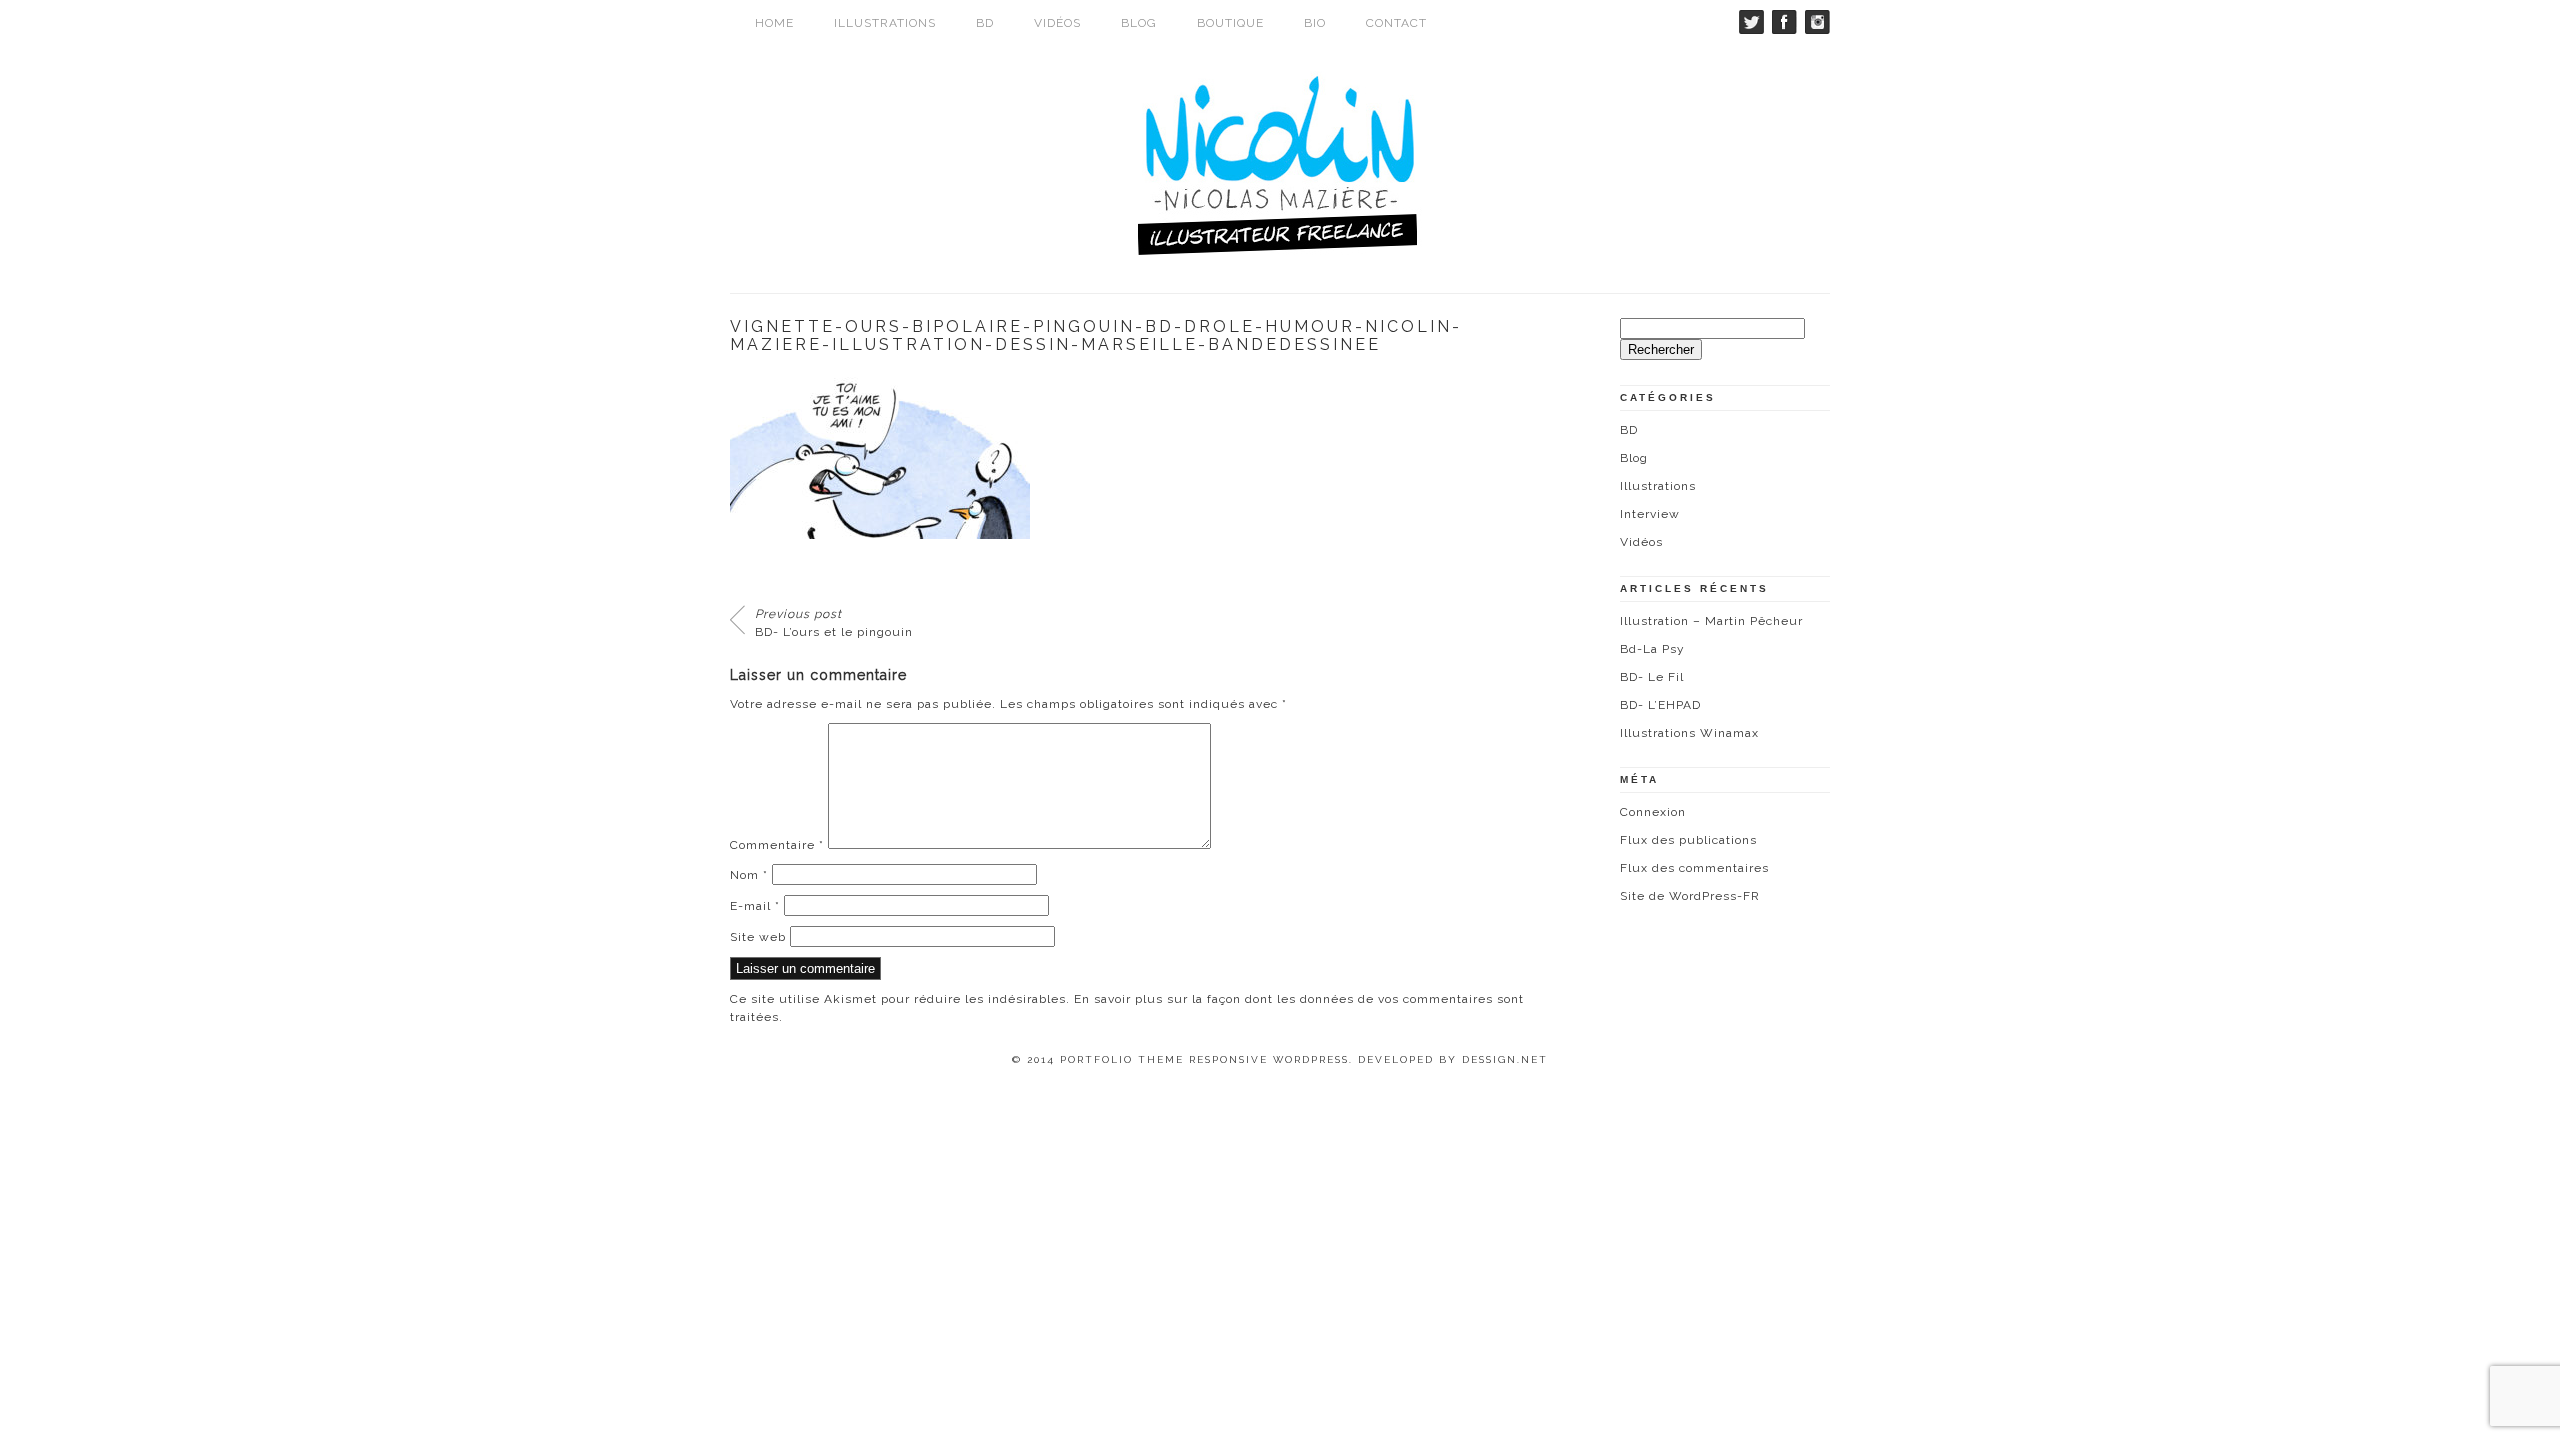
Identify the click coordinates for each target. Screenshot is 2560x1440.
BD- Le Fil (1652, 677)
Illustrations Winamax (1689, 733)
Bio (1315, 23)
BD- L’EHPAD (1660, 705)
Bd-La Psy (1652, 649)
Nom (749, 875)
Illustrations (885, 23)
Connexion (1653, 812)
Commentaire (777, 845)
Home (774, 23)
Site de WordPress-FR (1690, 896)
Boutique (1230, 23)
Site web (758, 937)
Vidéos (1057, 23)
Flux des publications (1688, 840)
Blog (1139, 23)
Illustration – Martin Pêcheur (1711, 621)
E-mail (755, 906)
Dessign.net (1505, 1059)
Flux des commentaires (1694, 868)
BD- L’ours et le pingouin (834, 623)
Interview (1650, 514)
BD (985, 23)
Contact (1396, 23)
